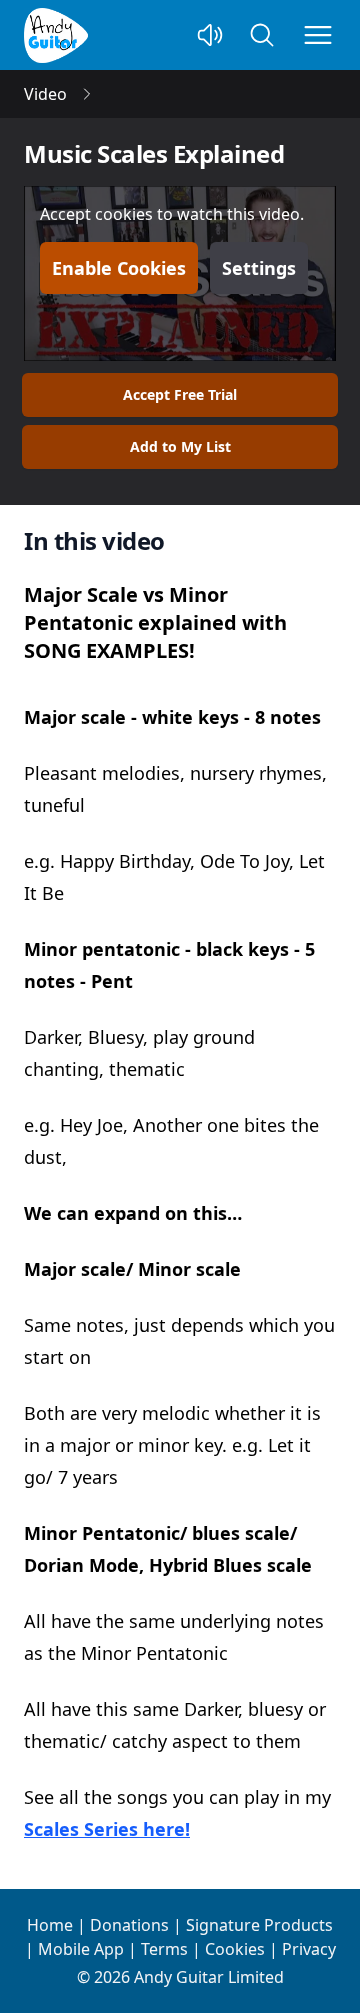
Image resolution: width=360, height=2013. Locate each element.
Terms (164, 1949)
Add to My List (180, 446)
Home (50, 1925)
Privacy (309, 1949)
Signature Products (259, 1925)
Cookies (235, 1949)
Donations (129, 1925)
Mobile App (81, 1949)
